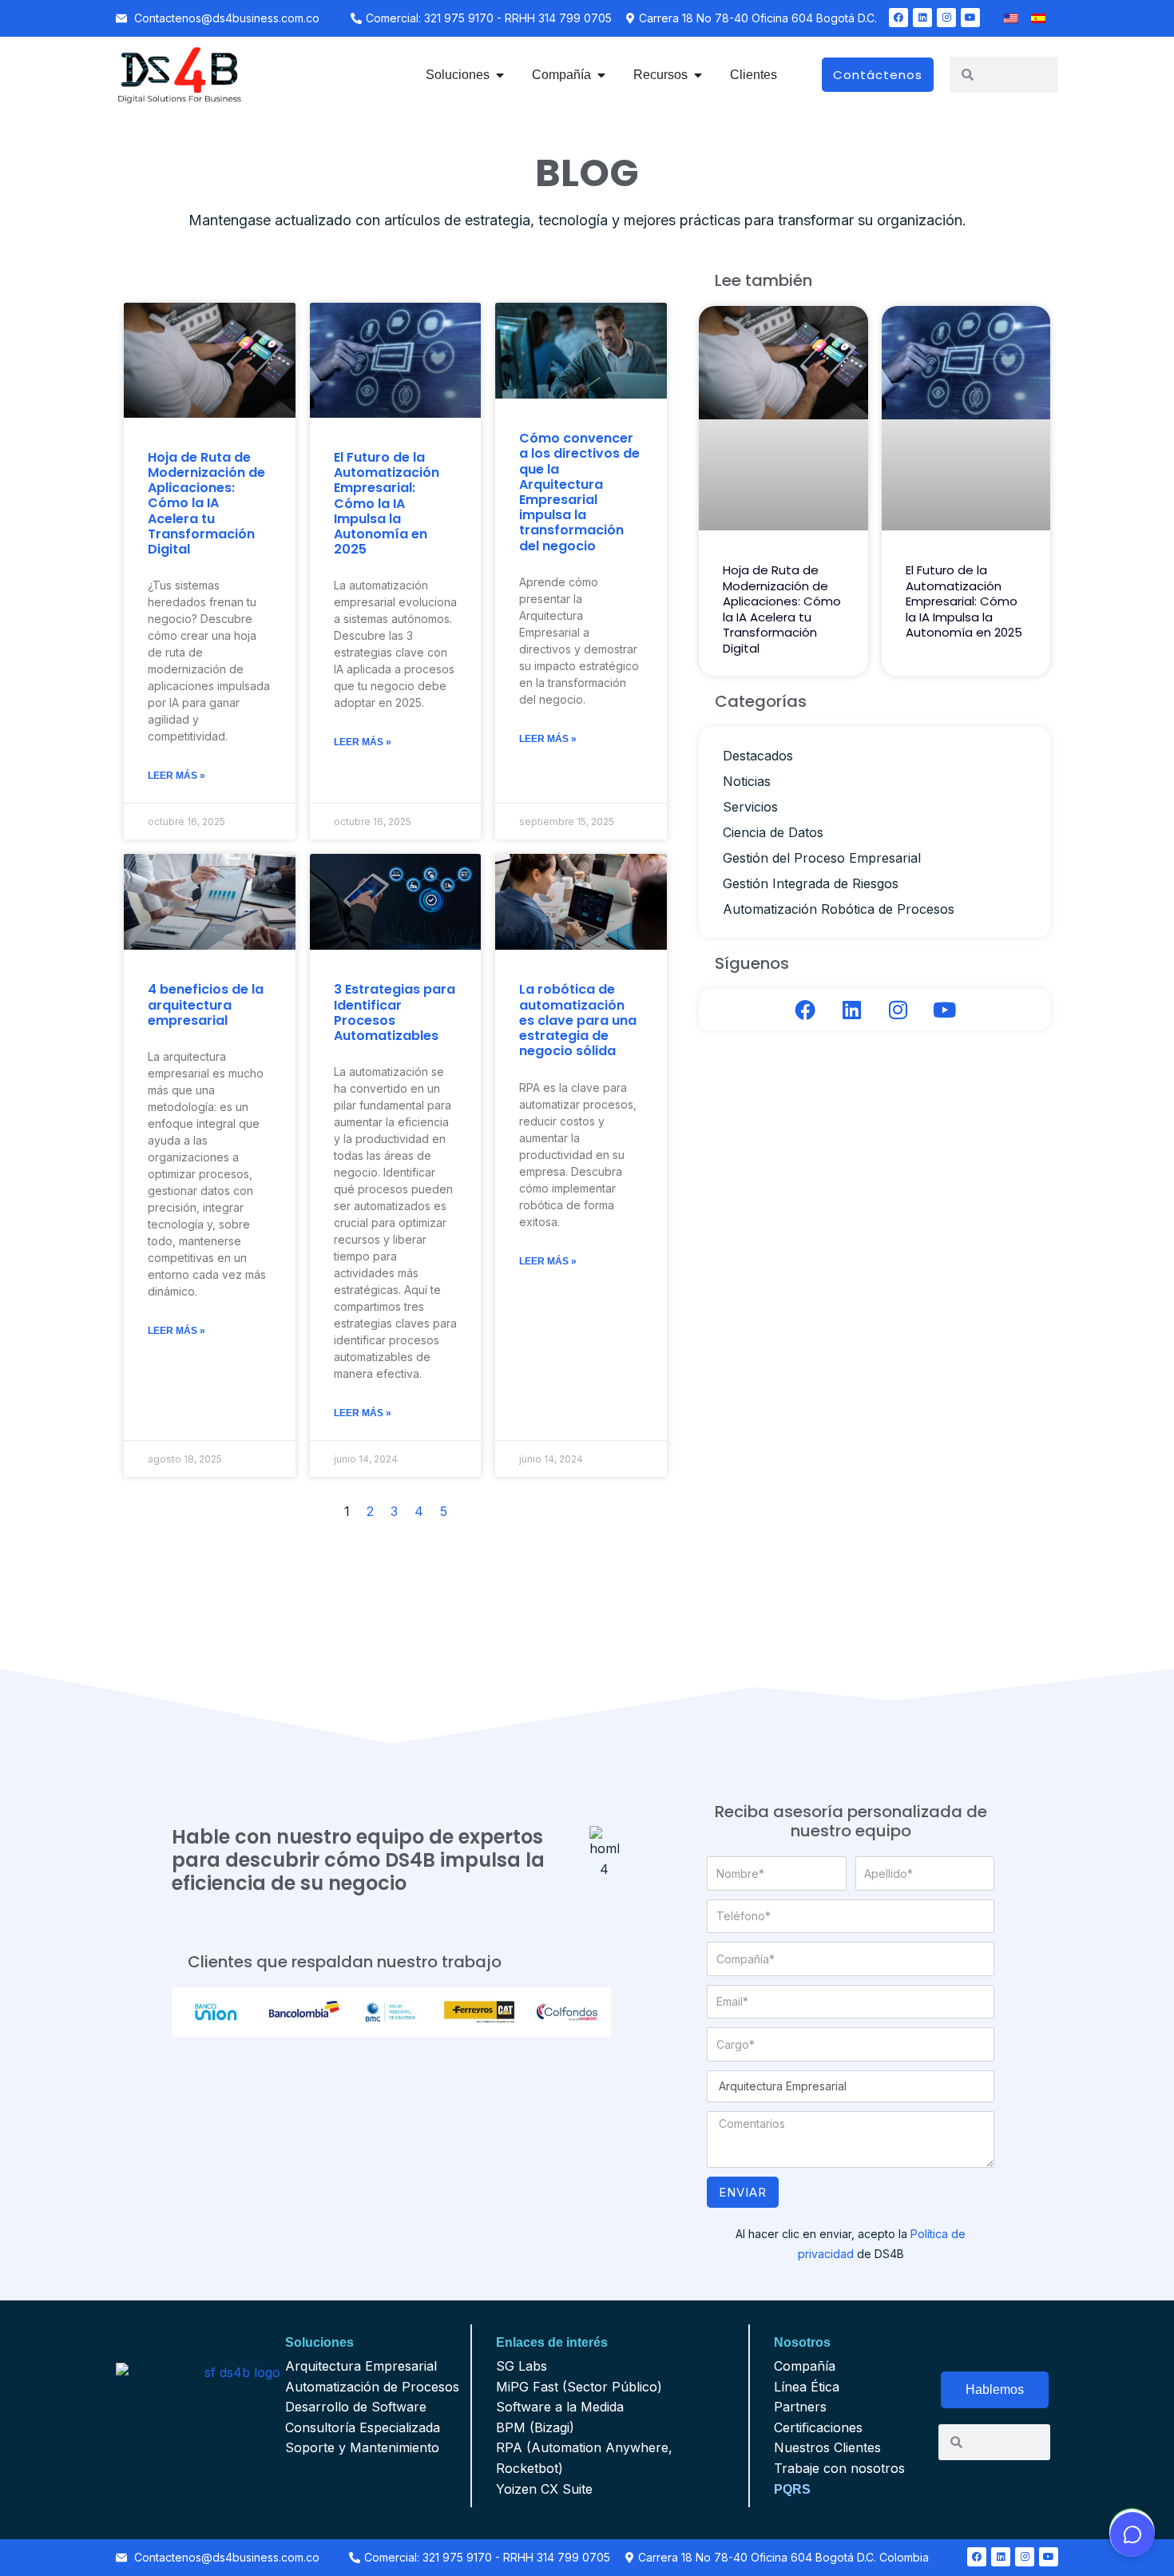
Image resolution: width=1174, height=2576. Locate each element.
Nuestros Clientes (827, 2447)
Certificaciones (818, 2427)
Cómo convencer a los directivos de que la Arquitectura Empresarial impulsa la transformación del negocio (579, 492)
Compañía (805, 2366)
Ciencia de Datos (773, 832)
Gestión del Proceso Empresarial (822, 858)
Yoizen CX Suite (544, 2489)
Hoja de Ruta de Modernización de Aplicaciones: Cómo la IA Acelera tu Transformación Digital (206, 503)
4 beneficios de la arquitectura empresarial (206, 1004)
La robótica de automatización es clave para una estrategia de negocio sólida (578, 1020)
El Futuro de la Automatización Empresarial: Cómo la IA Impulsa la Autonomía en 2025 (387, 503)
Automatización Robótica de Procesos (839, 909)
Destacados (758, 756)
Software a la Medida (560, 2407)
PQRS (792, 2489)
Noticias (747, 781)
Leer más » (176, 776)
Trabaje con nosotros (839, 2468)
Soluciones (319, 2342)
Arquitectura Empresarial (361, 2366)
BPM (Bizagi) (535, 2427)
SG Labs (522, 2366)
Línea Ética (807, 2387)
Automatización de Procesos (372, 2387)
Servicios (750, 807)
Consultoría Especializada (363, 2427)
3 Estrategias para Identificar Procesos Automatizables (395, 1012)
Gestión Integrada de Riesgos (811, 883)
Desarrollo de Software (356, 2407)
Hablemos (995, 2389)
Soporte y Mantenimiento (362, 2447)
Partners (800, 2407)
